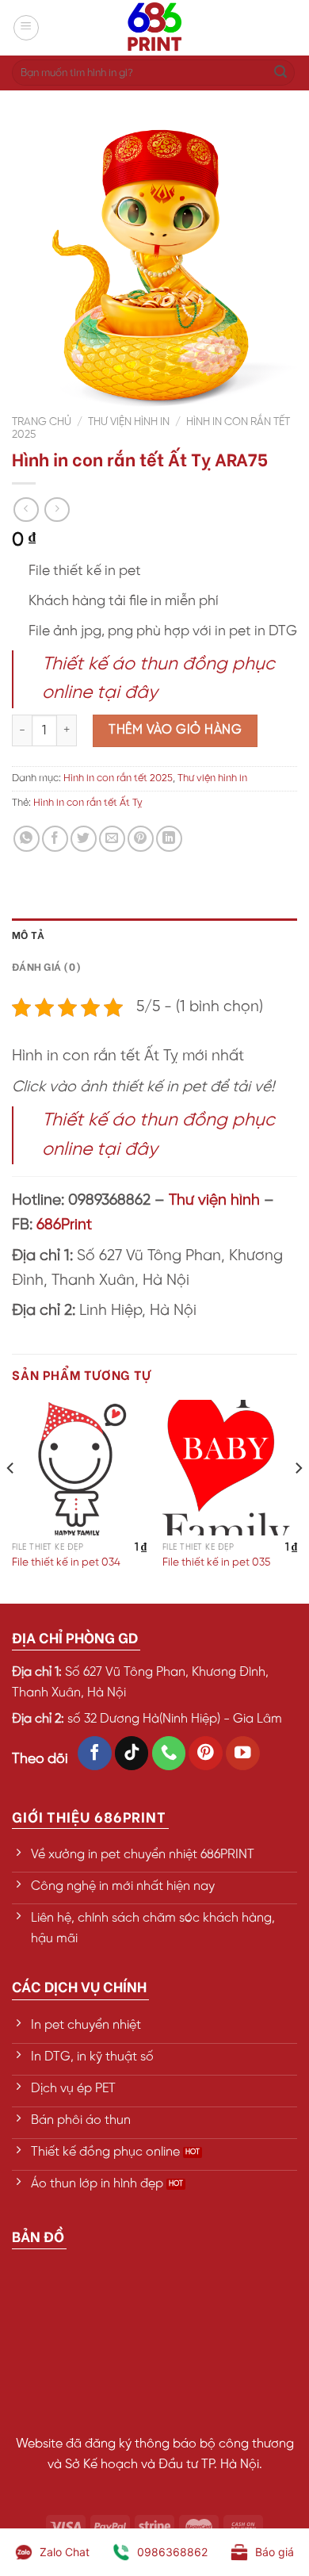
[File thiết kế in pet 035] (230, 1467)
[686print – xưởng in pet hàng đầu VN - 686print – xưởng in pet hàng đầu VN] (154, 28)
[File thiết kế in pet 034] (79, 1467)
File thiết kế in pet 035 (216, 1562)
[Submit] (280, 73)
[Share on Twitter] (84, 839)
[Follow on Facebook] (95, 1753)
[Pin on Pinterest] (141, 839)
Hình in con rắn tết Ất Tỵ (88, 803)
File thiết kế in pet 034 (66, 1562)
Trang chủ (42, 422)
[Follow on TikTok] (132, 1753)
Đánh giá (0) (46, 966)
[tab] (154, 934)
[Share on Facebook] (55, 839)
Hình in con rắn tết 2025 (118, 778)
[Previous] (11, 1500)
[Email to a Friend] (112, 839)
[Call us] (169, 1753)
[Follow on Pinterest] (206, 1753)
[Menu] (26, 28)
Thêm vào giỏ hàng (175, 730)
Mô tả (28, 934)
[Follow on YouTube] (243, 1753)
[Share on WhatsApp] (27, 839)
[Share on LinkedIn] (169, 839)
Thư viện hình (214, 1201)
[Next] (298, 1500)
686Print (64, 1225)
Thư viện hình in (129, 422)
